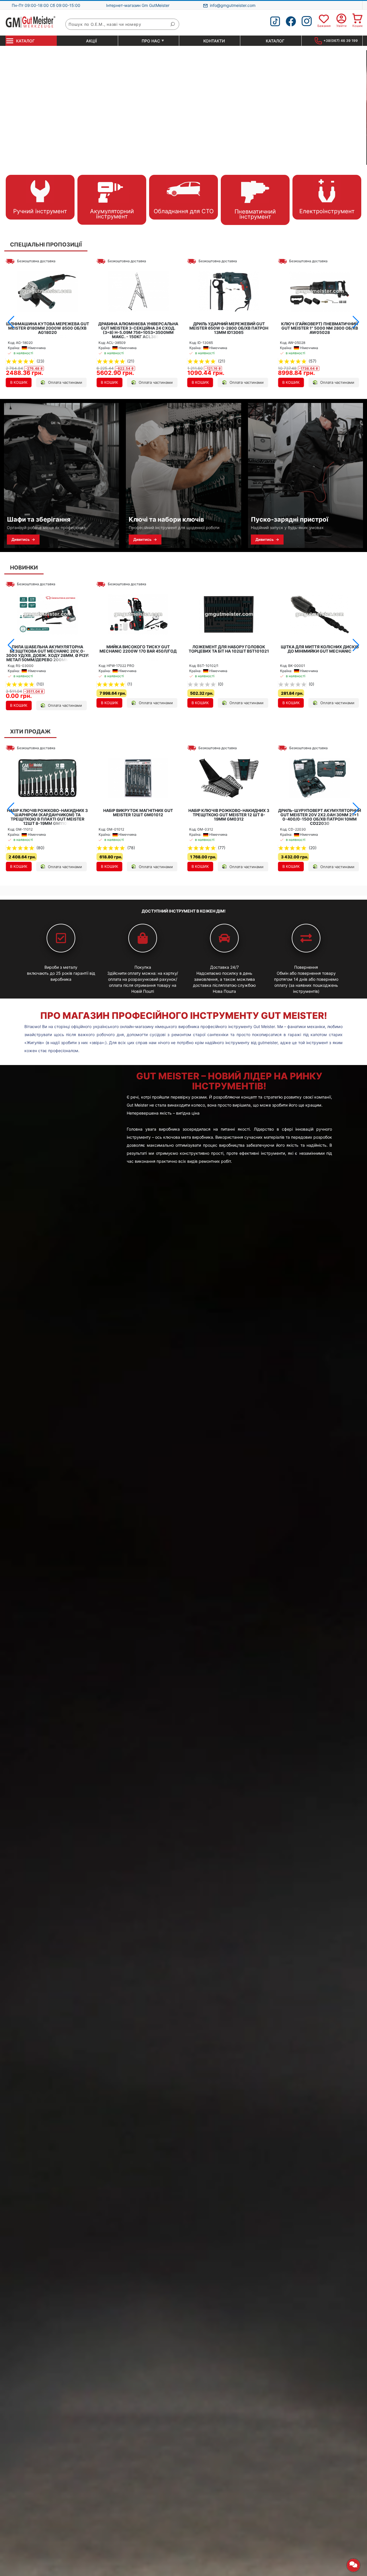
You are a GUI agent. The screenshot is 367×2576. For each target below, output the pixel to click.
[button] (11, 322)
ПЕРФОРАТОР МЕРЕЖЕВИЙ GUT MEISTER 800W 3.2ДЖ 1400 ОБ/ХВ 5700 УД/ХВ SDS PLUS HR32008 (320, 328)
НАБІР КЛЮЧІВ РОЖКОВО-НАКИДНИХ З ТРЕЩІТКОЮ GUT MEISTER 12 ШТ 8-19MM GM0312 (138, 815)
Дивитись (23, 539)
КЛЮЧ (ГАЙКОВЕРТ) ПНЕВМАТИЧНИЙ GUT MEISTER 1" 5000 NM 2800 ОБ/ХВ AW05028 (229, 328)
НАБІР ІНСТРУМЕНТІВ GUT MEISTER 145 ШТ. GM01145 (320, 813)
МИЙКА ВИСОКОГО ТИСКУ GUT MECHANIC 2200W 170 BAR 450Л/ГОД (47, 649)
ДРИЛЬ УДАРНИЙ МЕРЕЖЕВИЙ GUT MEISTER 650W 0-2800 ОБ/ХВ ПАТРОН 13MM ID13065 (138, 328)
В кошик (19, 382)
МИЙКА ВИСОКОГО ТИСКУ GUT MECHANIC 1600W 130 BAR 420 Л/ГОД (320, 649)
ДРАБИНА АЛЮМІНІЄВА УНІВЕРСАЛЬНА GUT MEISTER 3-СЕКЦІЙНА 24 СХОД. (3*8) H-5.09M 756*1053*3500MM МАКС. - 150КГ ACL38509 (47, 330)
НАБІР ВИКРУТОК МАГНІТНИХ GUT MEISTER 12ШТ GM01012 (47, 813)
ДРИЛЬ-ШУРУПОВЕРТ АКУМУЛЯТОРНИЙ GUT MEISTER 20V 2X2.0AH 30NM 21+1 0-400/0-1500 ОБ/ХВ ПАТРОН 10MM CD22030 (229, 817)
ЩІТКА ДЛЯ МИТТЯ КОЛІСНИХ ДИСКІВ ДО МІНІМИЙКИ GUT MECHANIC (229, 649)
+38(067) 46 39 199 (341, 41)
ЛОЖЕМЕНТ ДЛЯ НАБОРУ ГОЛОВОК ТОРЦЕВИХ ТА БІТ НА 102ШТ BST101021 (138, 649)
